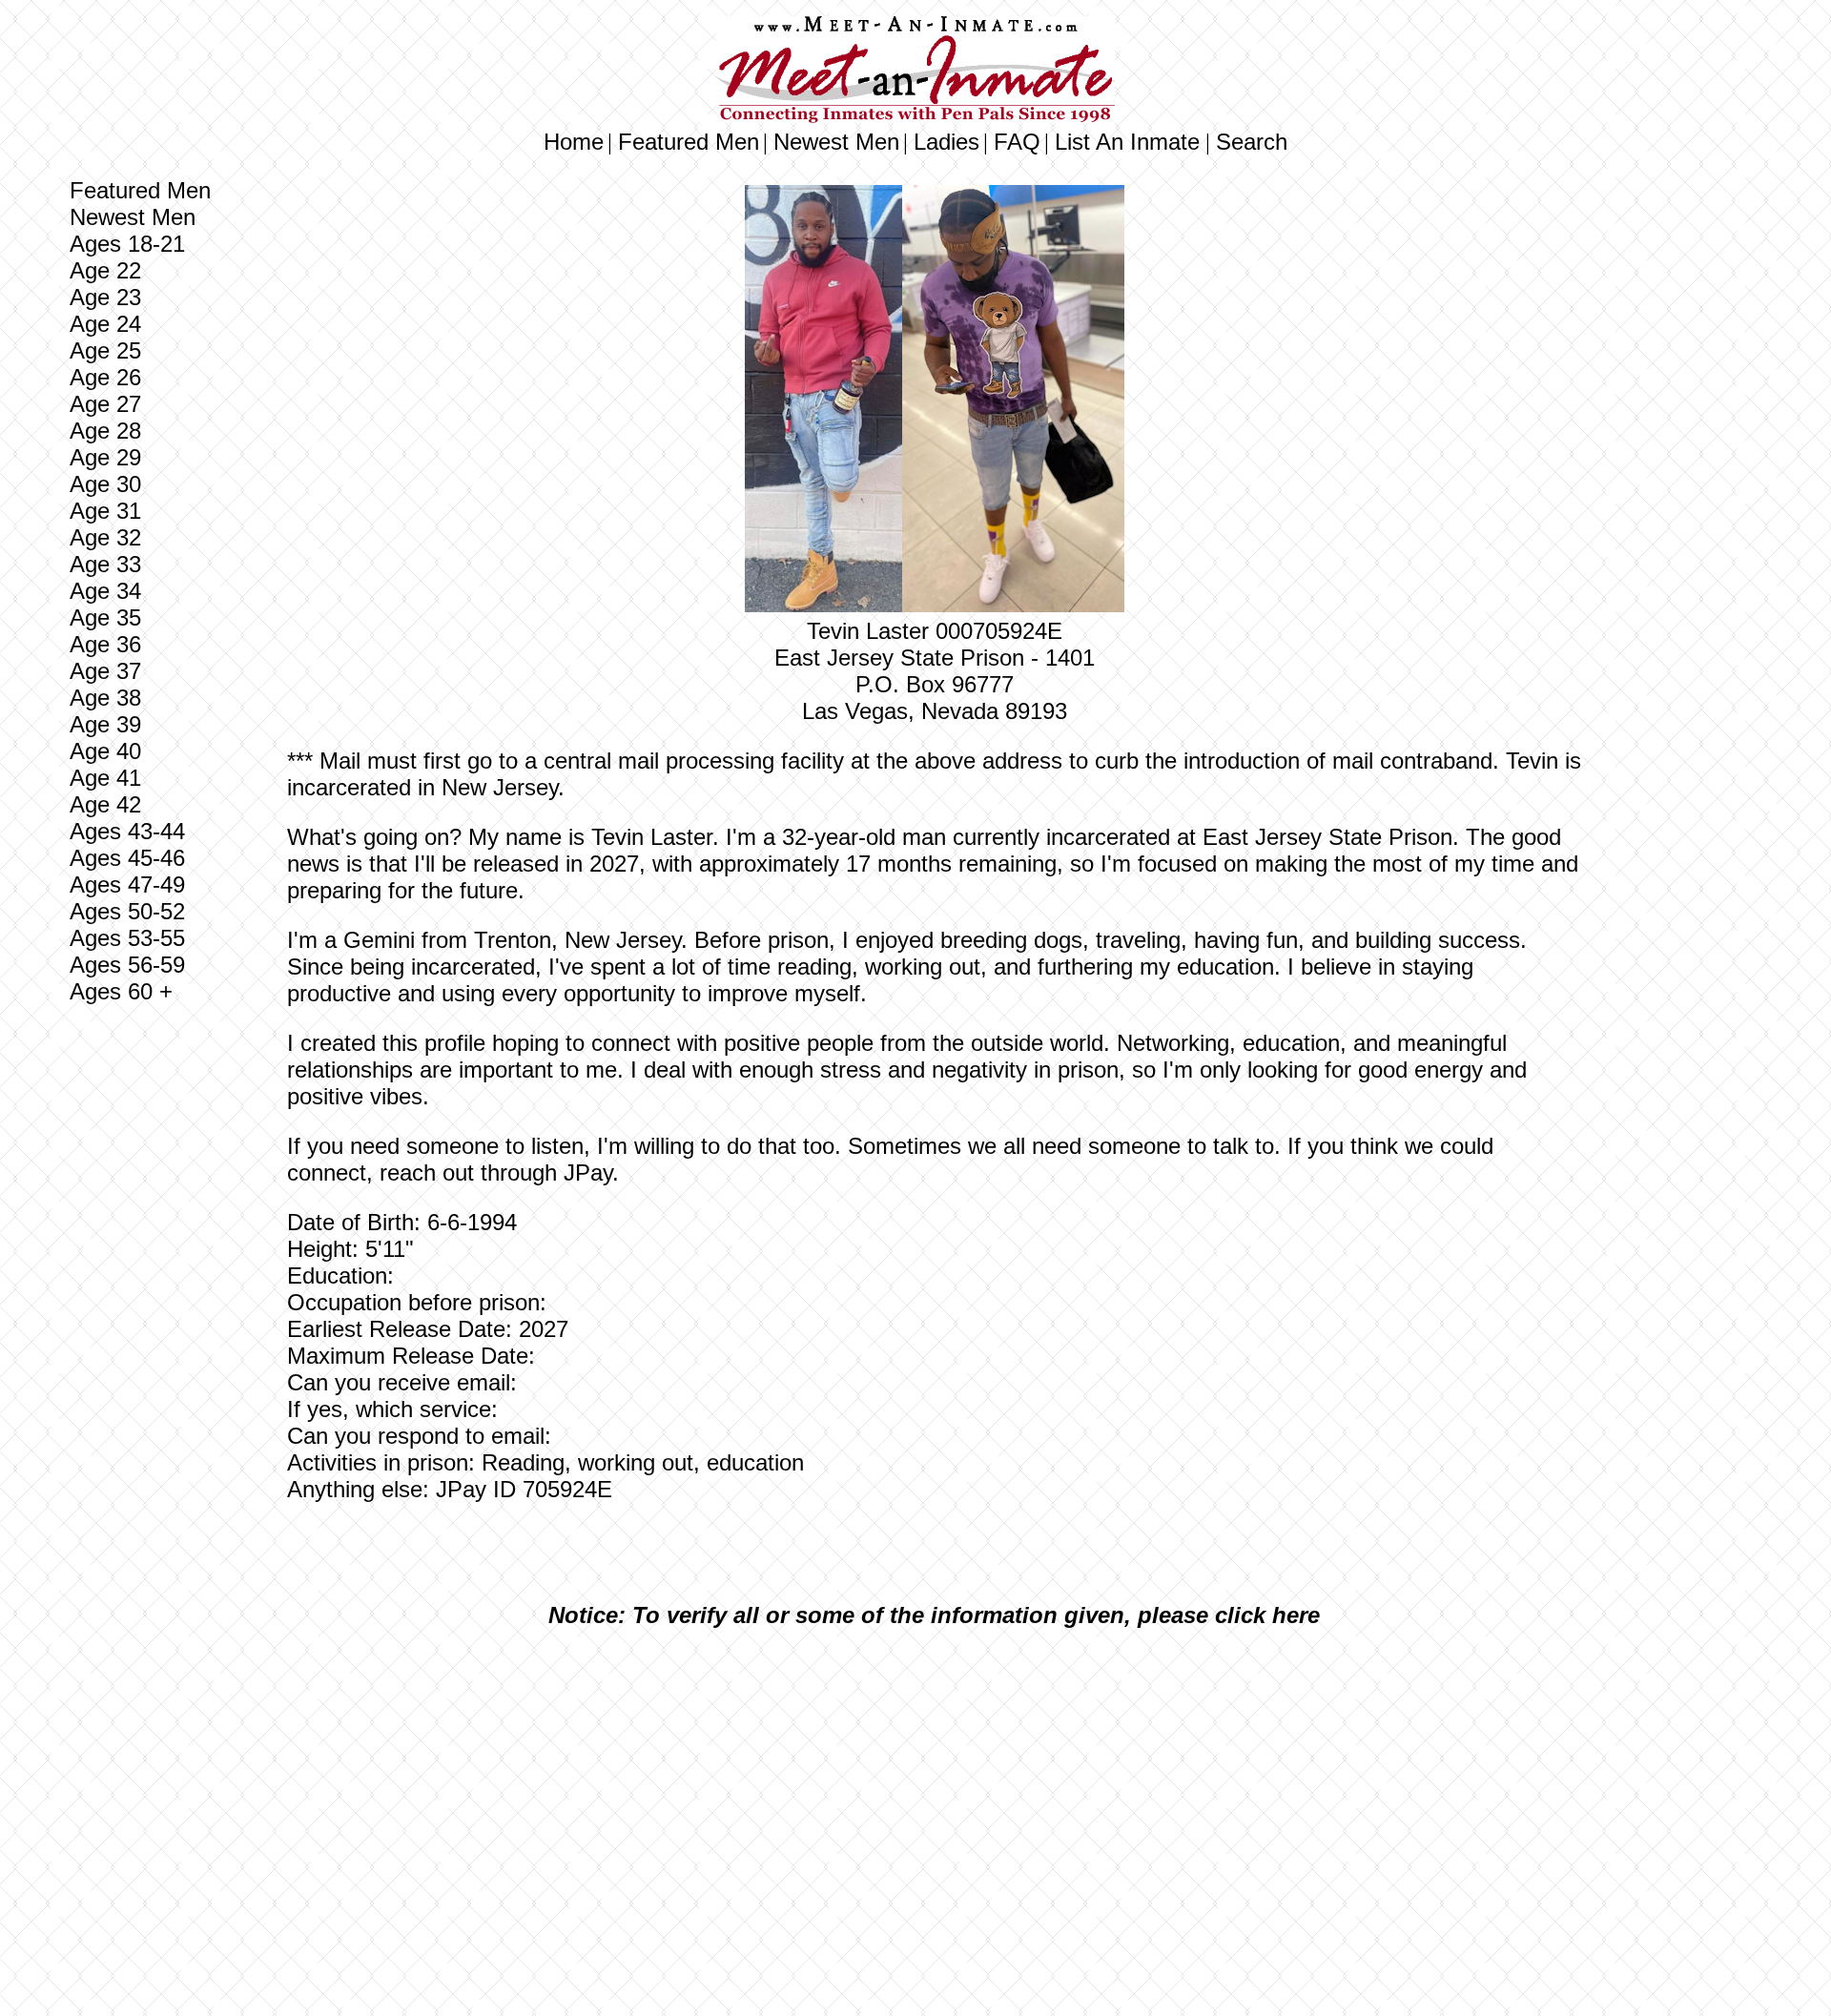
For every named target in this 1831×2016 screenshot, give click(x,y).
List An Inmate (1127, 142)
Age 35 (105, 617)
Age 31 (105, 511)
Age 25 (105, 350)
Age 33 (105, 564)
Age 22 (105, 270)
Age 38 (105, 698)
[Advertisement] (935, 1785)
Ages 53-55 (127, 938)
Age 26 (105, 377)
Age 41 (105, 778)
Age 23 (105, 297)
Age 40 (105, 751)
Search (1252, 142)
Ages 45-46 (127, 858)
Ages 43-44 (127, 831)
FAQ (1017, 142)
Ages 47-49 (127, 885)
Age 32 (105, 537)
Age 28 (105, 431)
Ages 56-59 (127, 965)
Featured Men (689, 142)
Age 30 (105, 484)
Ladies (946, 142)
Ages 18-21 (127, 244)
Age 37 (105, 671)
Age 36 (105, 644)
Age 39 (105, 724)
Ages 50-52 (127, 911)
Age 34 (105, 591)
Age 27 (105, 404)
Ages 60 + (121, 991)
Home (574, 142)
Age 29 (105, 457)
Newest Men (836, 142)
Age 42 (105, 804)
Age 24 (105, 324)
